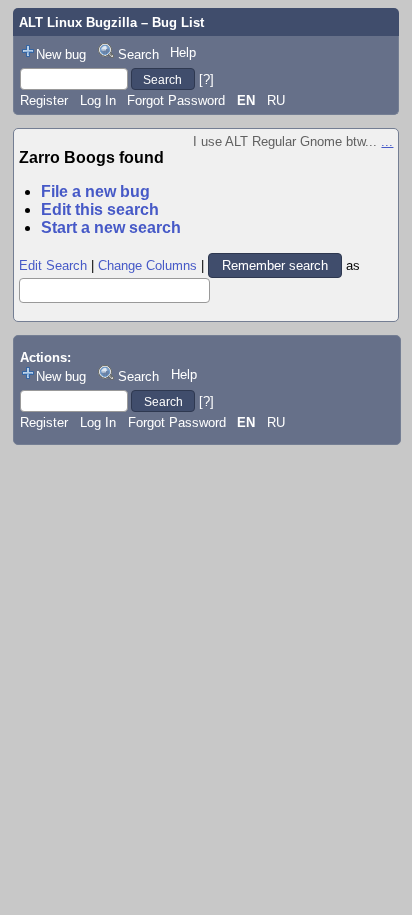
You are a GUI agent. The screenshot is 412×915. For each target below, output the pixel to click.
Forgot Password (176, 100)
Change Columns (147, 265)
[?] (206, 79)
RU (276, 100)
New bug (61, 54)
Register (44, 100)
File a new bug (95, 191)
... (387, 141)
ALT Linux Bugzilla (78, 22)
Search (138, 54)
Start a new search (111, 227)
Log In (98, 100)
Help (183, 52)
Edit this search (100, 209)
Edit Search (53, 265)
